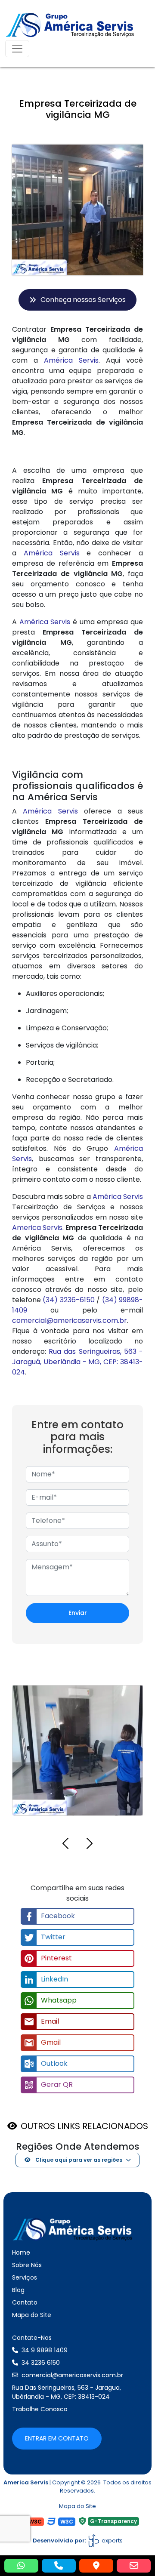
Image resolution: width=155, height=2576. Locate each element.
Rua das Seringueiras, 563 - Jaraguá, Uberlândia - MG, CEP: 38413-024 (77, 1362)
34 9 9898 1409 (45, 2350)
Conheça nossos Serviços (83, 300)
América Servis (71, 360)
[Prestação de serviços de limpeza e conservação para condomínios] (127, 1691)
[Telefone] (59, 2566)
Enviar (78, 1613)
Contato (25, 2302)
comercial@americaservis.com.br (70, 1320)
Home (21, 2252)
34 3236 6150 (41, 2363)
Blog (18, 2290)
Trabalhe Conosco (40, 2409)
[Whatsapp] (21, 2566)
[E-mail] (134, 2566)
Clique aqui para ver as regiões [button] (78, 2160)
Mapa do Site (32, 2315)
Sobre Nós (27, 2265)
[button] (65, 1845)
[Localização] (96, 2566)
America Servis (37, 1228)
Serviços (25, 2277)
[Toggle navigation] (17, 49)
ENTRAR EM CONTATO (57, 2438)
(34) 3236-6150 (68, 1300)
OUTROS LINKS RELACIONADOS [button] (84, 2126)
